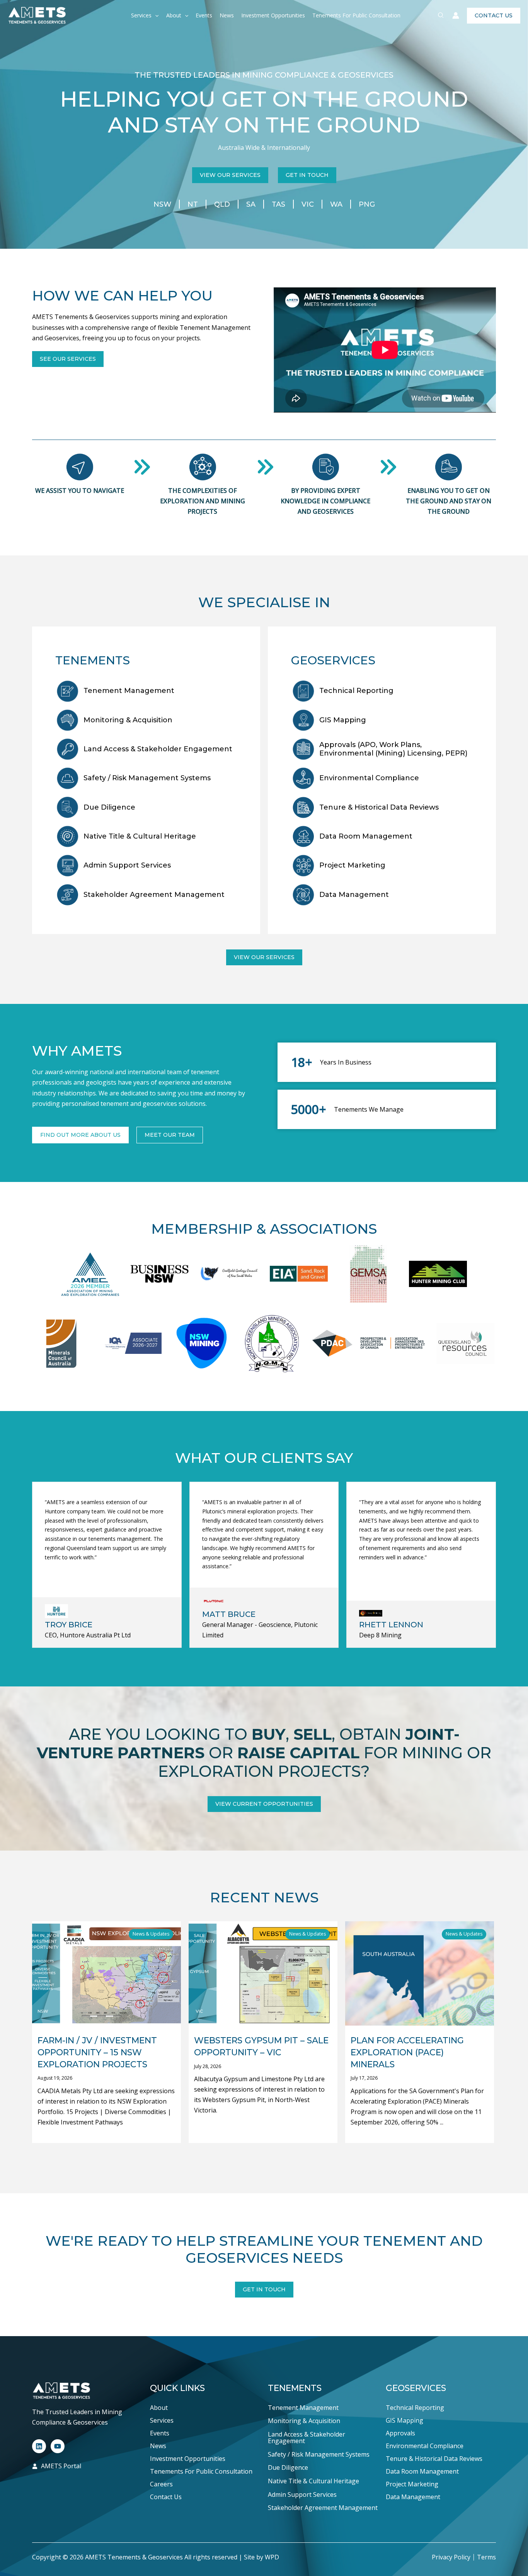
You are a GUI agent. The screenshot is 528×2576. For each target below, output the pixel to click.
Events (204, 15)
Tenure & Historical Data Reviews (379, 807)
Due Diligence (109, 807)
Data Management (413, 2497)
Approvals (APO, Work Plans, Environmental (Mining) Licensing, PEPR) (393, 749)
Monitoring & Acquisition (128, 720)
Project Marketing (412, 2484)
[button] (155, 15)
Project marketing (352, 865)
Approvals (400, 2433)
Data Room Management (366, 836)
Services (141, 15)
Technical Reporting (356, 691)
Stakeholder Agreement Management (154, 895)
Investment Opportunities (273, 15)
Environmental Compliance (369, 778)
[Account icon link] (456, 15)
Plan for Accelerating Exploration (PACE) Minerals (407, 2052)
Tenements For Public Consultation (356, 15)
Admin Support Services (127, 865)
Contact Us (166, 2497)
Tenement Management (129, 691)
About (174, 15)
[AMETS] (37, 15)
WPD (272, 2557)
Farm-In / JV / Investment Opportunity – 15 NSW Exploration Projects (97, 2052)
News (227, 15)
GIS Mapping (343, 720)
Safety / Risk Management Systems (147, 778)
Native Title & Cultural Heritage (140, 836)
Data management (354, 895)
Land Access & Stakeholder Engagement (158, 749)
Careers (161, 2484)
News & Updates (151, 1934)
